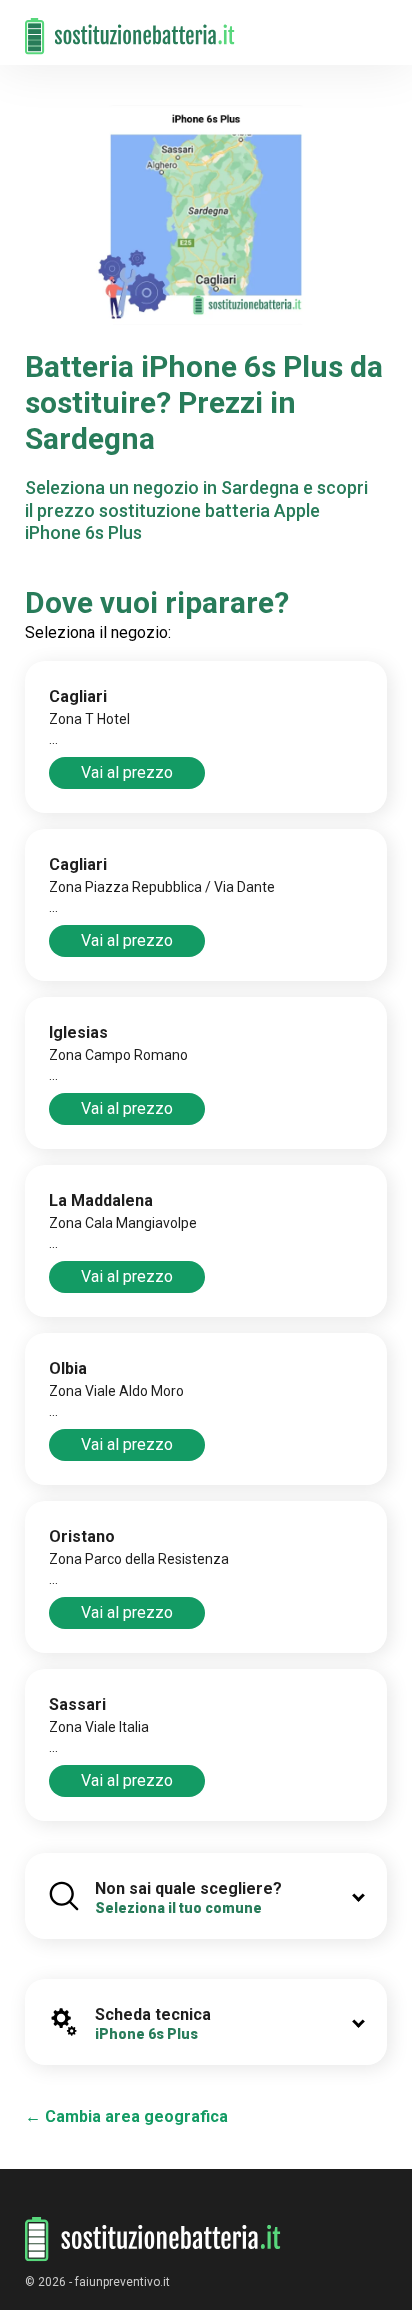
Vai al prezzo (127, 772)
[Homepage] (130, 26)
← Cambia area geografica (126, 2116)
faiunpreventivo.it (122, 2282)
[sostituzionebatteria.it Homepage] (153, 2239)
